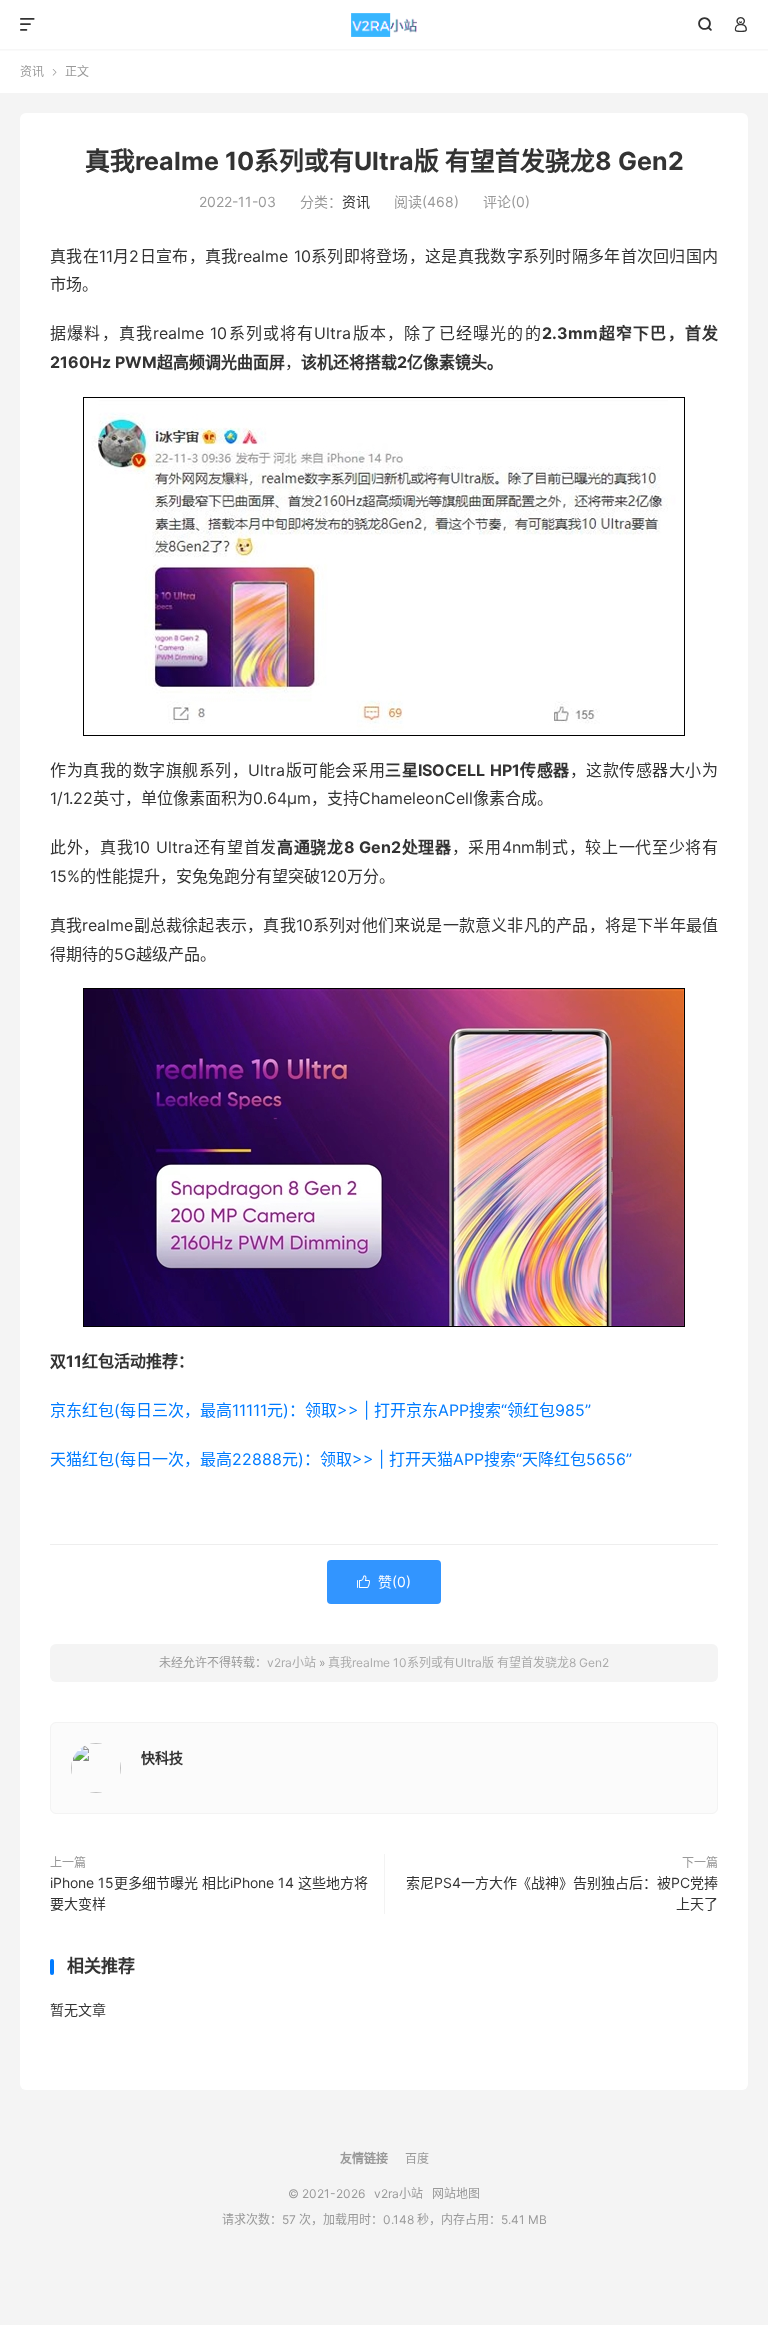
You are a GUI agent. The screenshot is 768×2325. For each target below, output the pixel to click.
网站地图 (456, 2193)
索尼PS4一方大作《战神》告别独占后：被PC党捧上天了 (562, 1893)
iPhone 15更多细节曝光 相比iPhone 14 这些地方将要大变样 (209, 1893)
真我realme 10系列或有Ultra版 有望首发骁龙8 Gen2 (384, 161)
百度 (417, 2158)
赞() (384, 1581)
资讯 (32, 71)
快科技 (162, 1757)
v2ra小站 (384, 25)
